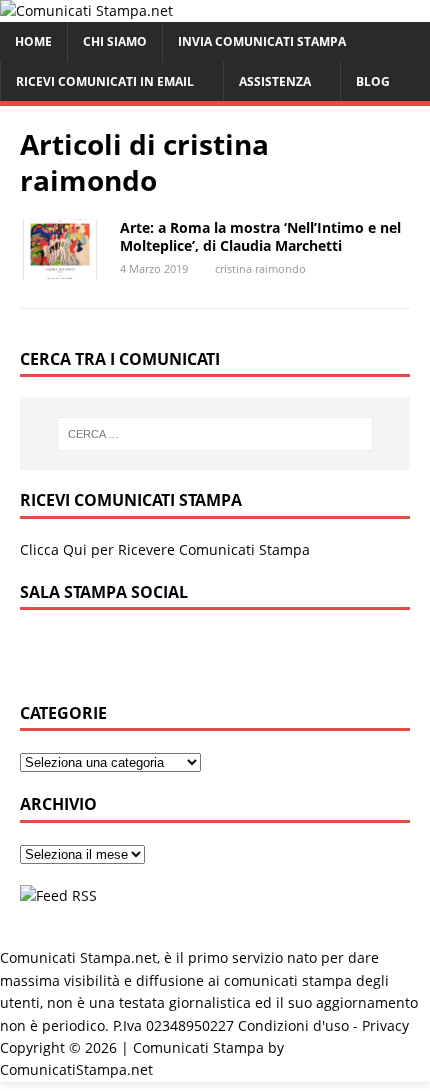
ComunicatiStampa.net (76, 1069)
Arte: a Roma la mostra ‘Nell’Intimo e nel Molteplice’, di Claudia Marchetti (260, 236)
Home (33, 41)
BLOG (373, 81)
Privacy (385, 1025)
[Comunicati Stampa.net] (86, 10)
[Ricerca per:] (215, 434)
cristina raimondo (260, 268)
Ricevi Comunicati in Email (105, 81)
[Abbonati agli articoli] (58, 895)
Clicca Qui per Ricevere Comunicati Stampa (165, 549)
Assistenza (275, 81)
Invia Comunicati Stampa (262, 41)
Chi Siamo (115, 41)
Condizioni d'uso (293, 1025)
